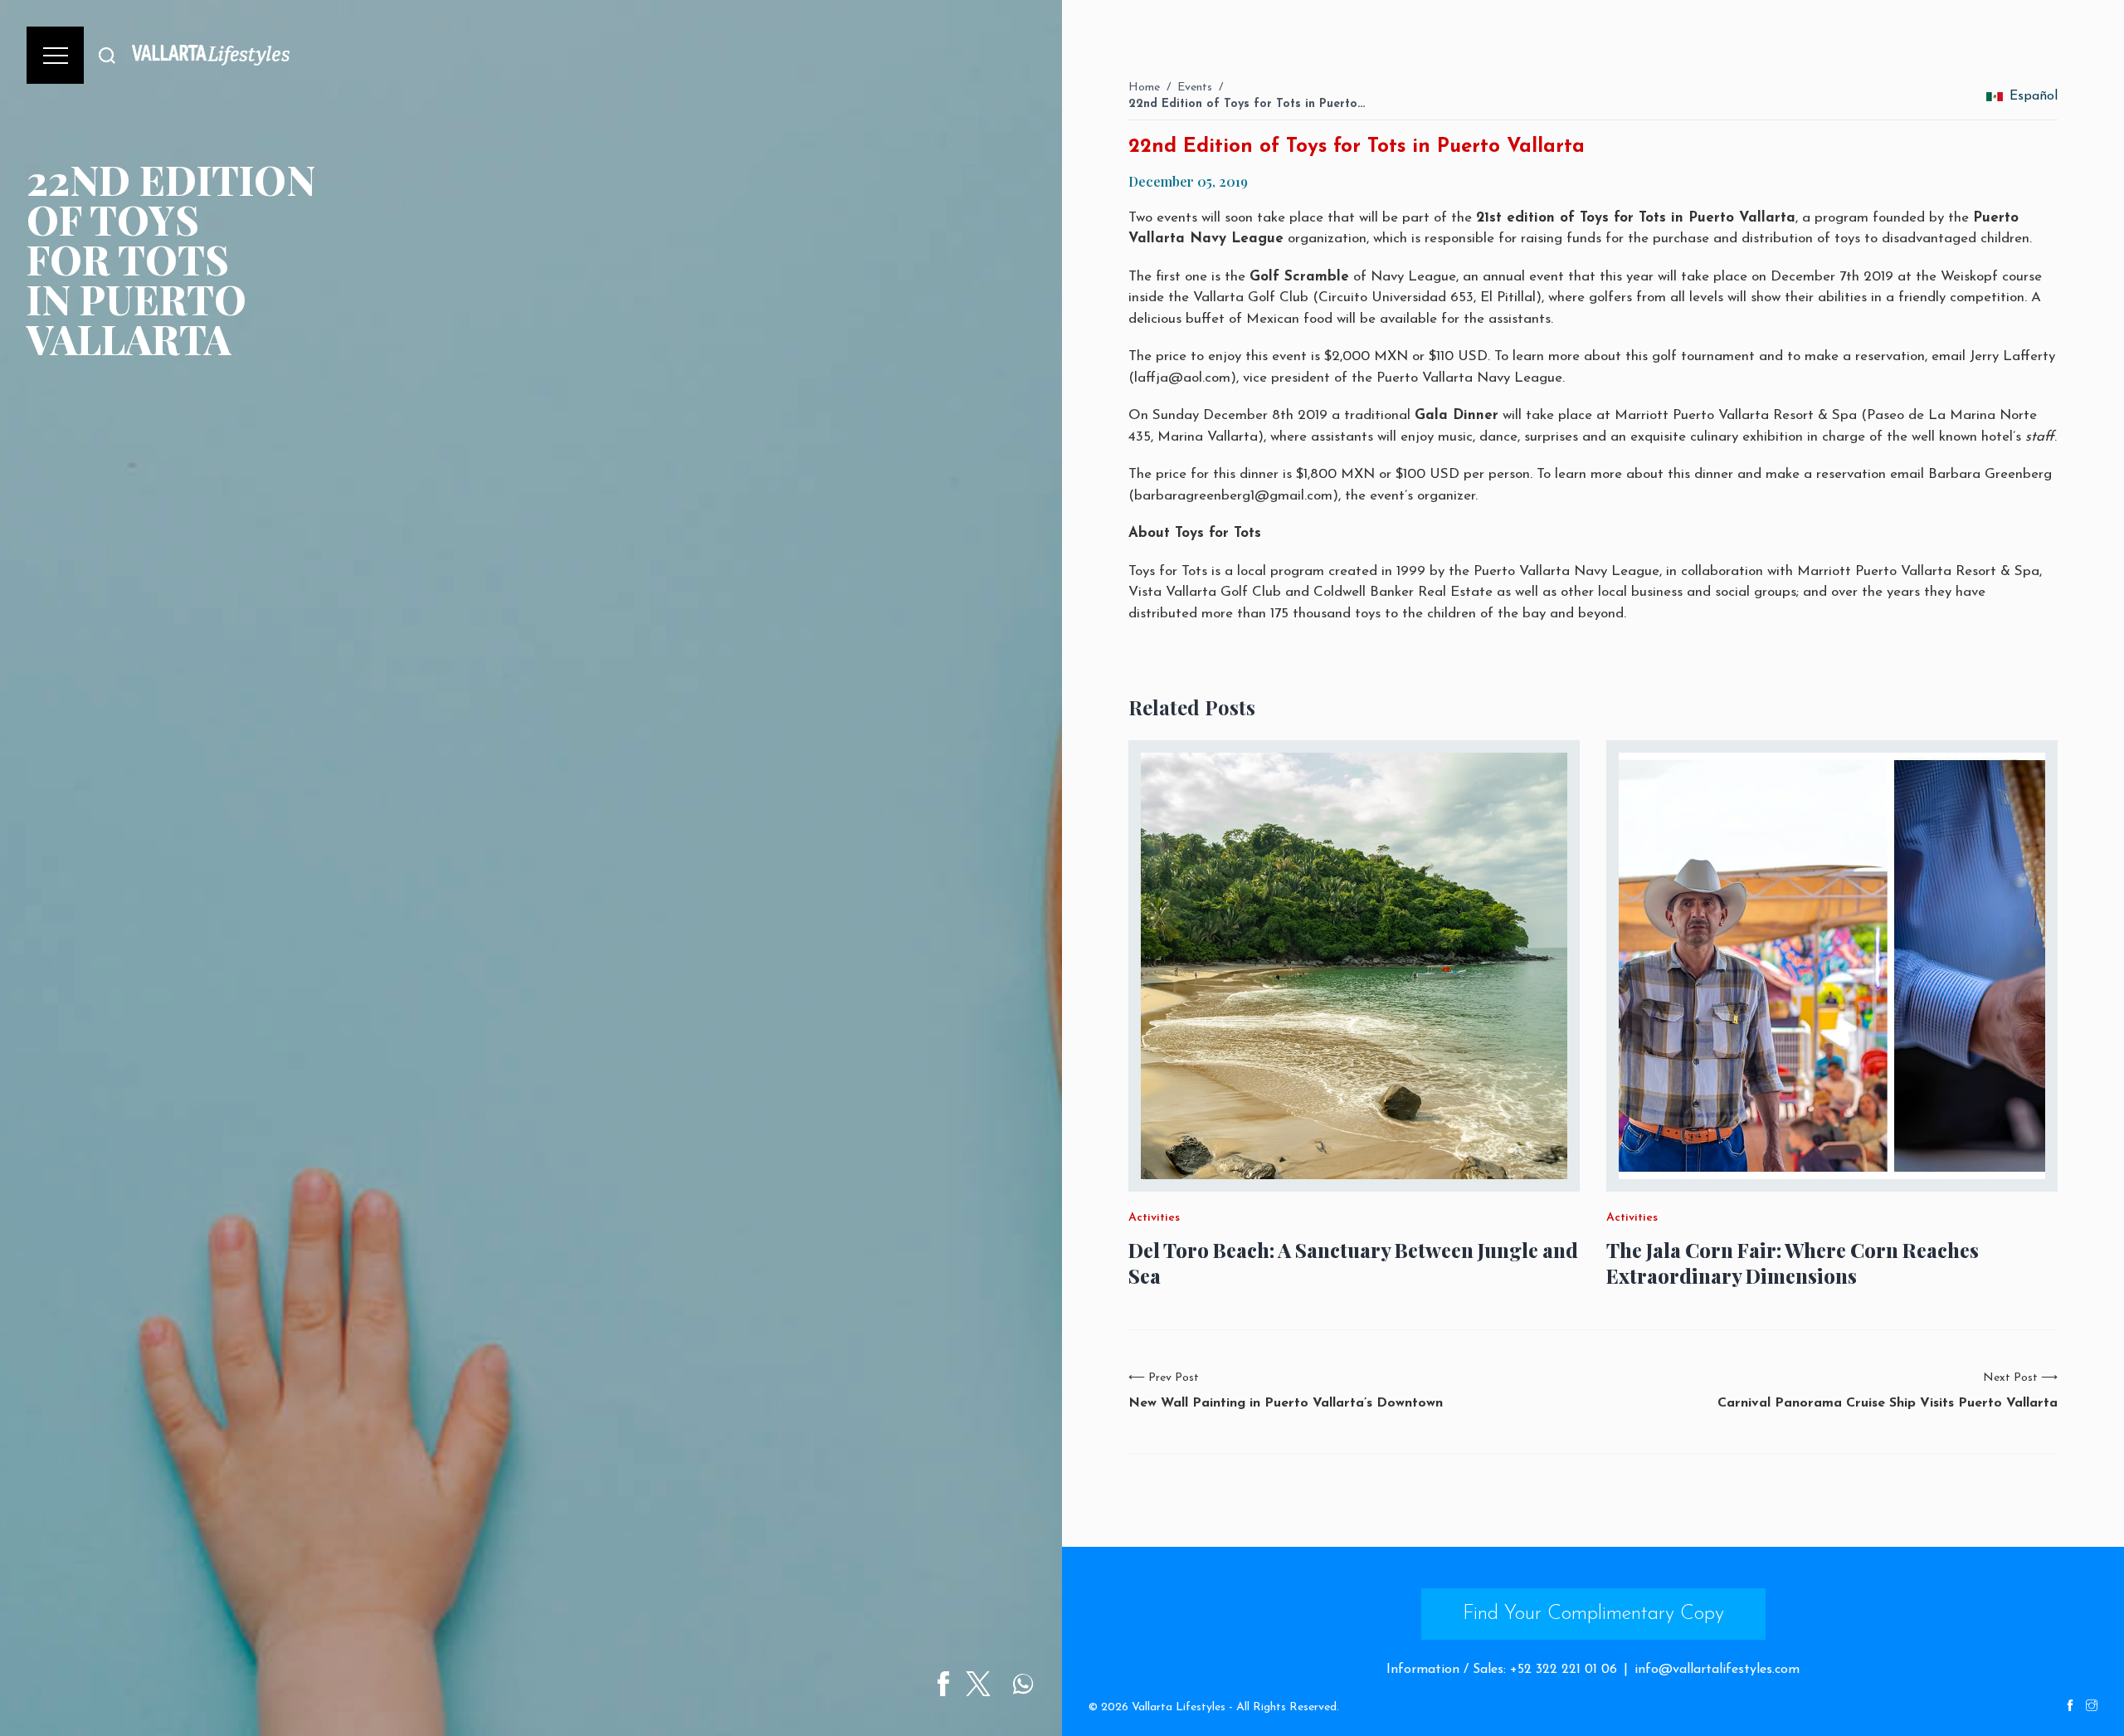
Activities (1154, 1218)
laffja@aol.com (1182, 378)
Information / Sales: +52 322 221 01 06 (1502, 1670)
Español (2034, 96)
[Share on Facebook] (943, 1684)
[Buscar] (107, 55)
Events (1195, 88)
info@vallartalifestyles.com (1717, 1670)
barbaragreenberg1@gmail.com (1233, 496)
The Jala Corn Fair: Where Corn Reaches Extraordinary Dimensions (1793, 1263)
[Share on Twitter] (978, 1684)
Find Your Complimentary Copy (1593, 1614)
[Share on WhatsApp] (1023, 1684)
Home (1144, 88)
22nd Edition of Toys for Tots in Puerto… (1247, 104)
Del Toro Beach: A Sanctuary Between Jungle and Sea (1353, 1263)
